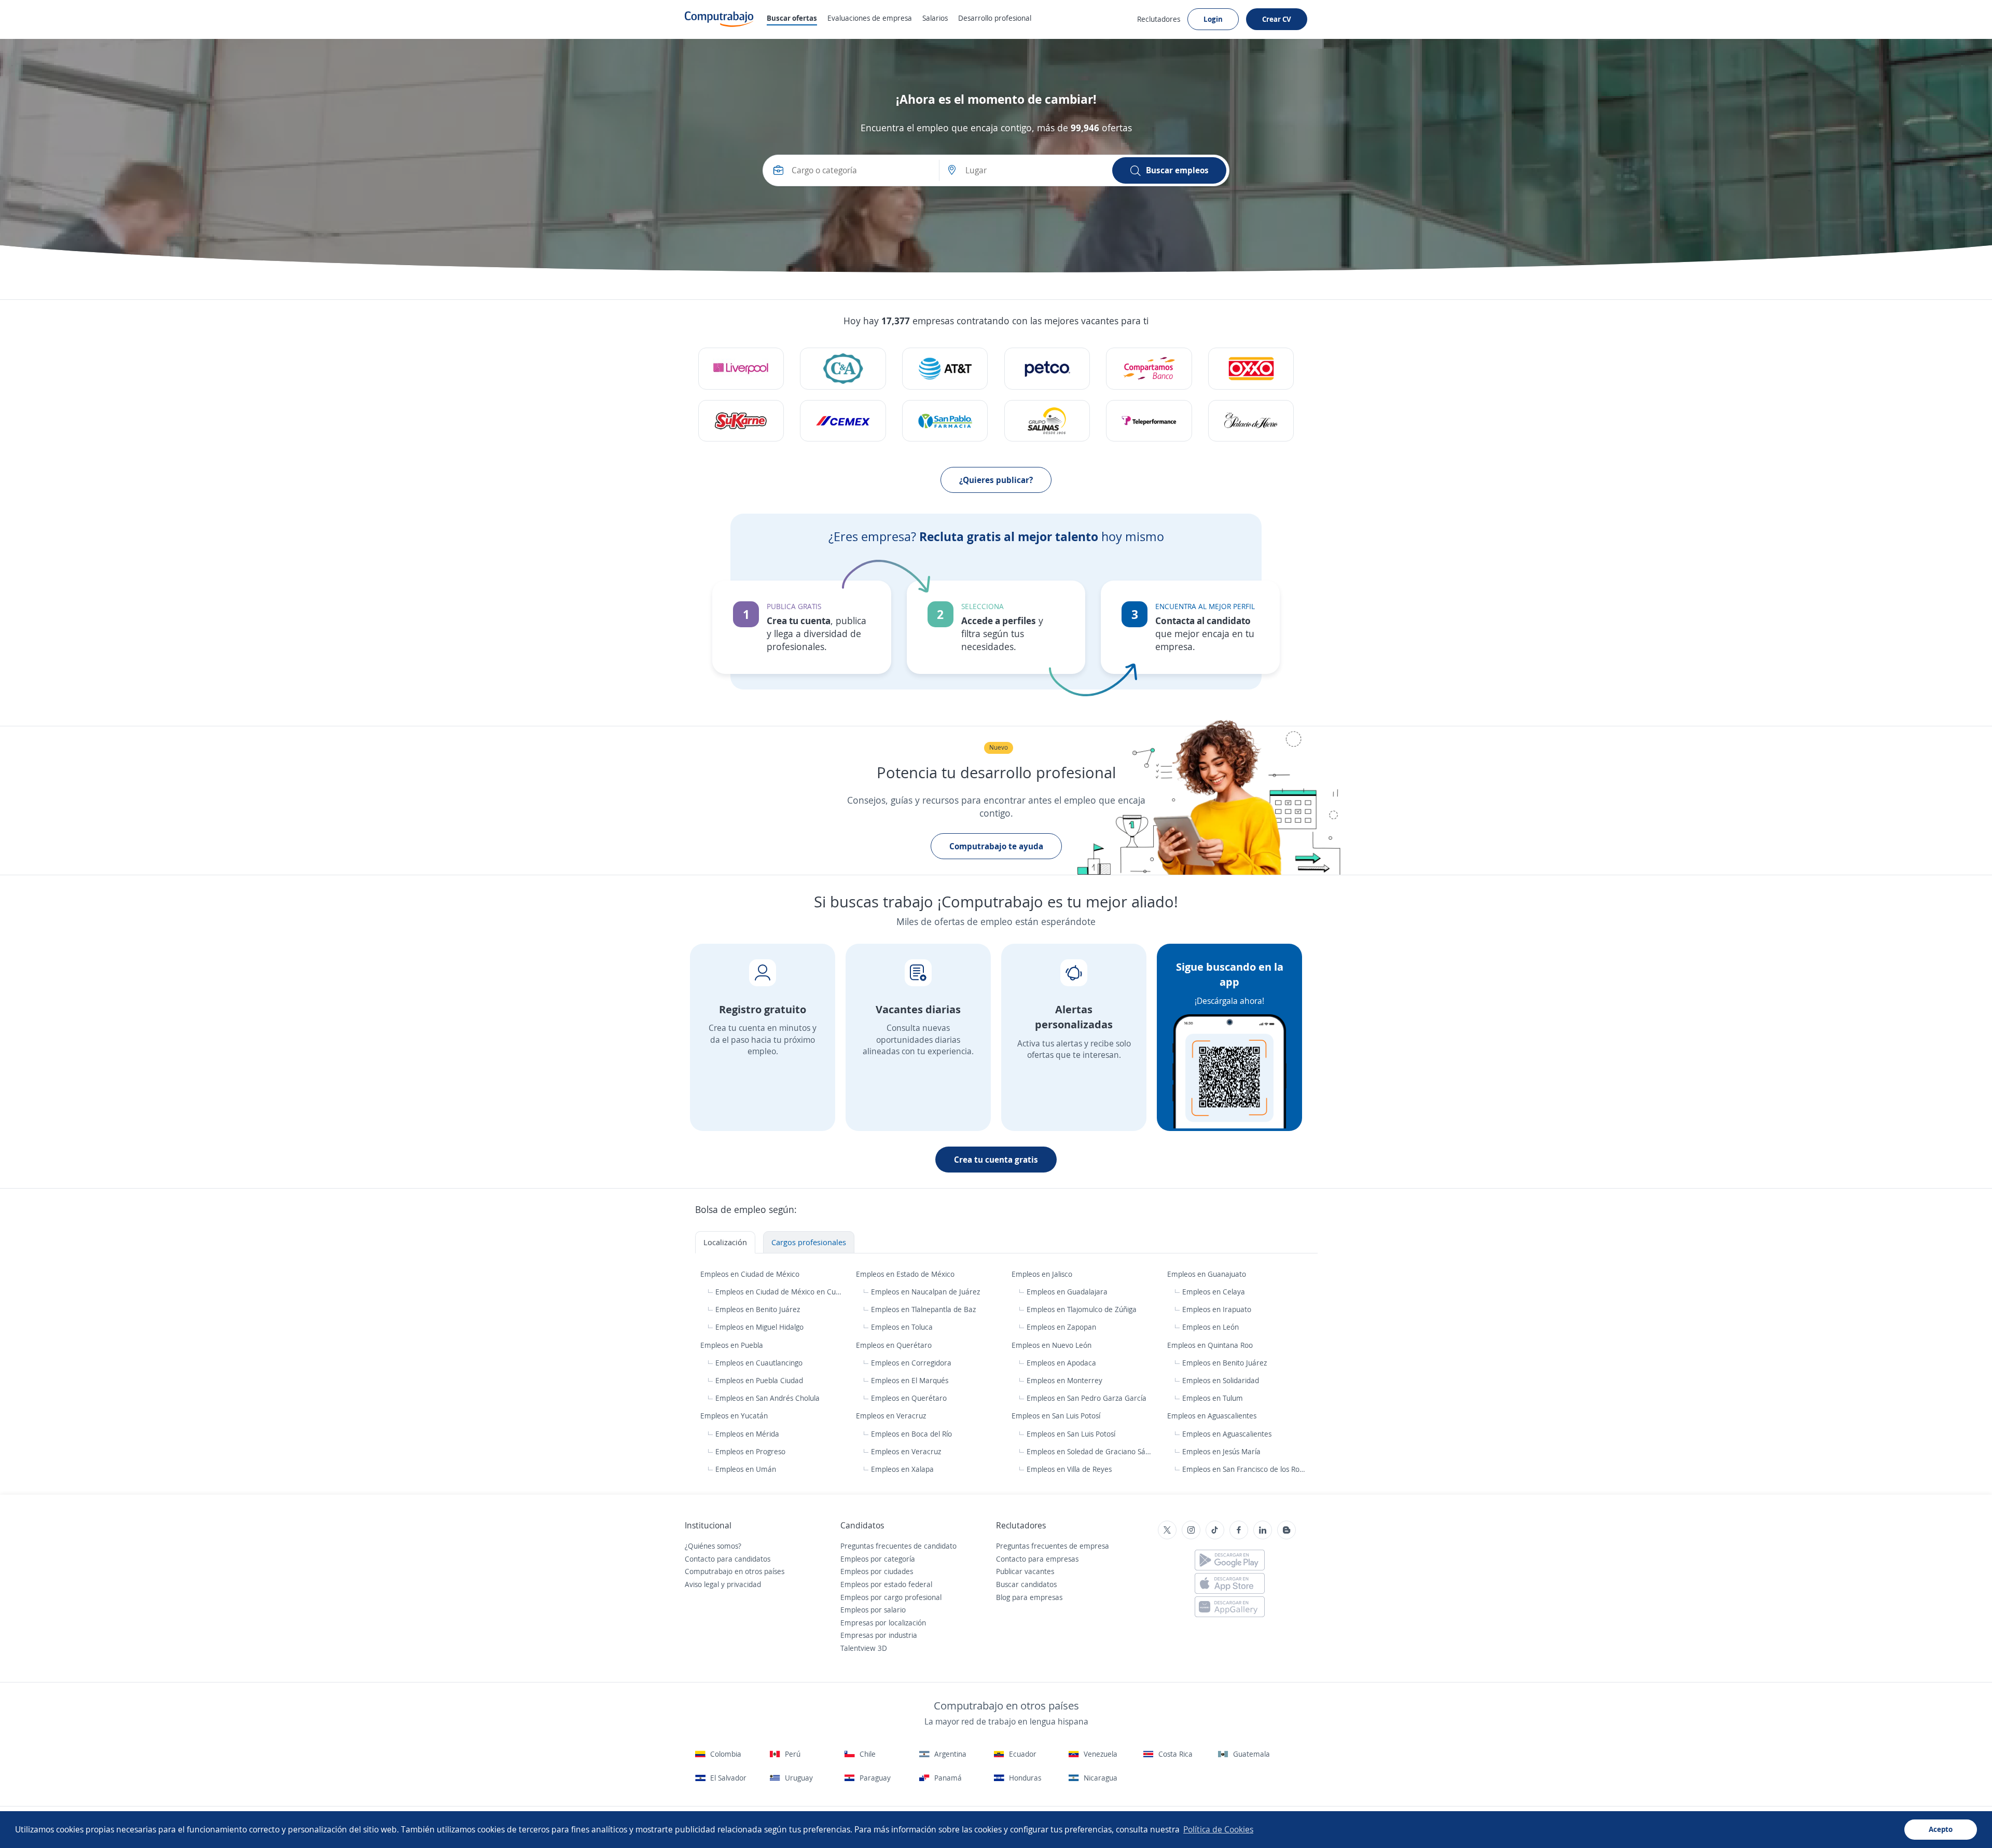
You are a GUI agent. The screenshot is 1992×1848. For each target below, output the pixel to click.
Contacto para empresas (1037, 1559)
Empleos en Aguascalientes (1213, 1416)
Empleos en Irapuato (1217, 1309)
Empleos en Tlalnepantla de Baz (923, 1309)
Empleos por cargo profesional (891, 1597)
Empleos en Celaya (1214, 1292)
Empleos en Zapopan (1061, 1327)
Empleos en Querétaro (895, 1345)
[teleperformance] (1149, 421)
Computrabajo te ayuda (996, 846)
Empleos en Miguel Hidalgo (759, 1327)
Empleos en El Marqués (910, 1380)
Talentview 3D (864, 1648)
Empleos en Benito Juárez (758, 1309)
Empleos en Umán (746, 1469)
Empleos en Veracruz (892, 1416)
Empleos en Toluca (902, 1327)
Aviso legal (702, 1584)
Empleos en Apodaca (1061, 1363)
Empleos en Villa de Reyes (1069, 1469)
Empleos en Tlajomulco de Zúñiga (1082, 1309)
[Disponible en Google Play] (1230, 1560)
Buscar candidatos (1026, 1584)
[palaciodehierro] (1251, 421)
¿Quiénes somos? (713, 1546)
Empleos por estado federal (886, 1584)
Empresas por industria (879, 1635)
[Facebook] (1239, 1530)
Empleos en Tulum (1213, 1398)
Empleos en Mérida (747, 1434)
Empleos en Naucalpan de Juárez (925, 1292)
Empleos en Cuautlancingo (759, 1363)
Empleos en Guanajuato (1208, 1274)
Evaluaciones (870, 18)
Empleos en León (1211, 1327)
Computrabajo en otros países (735, 1571)
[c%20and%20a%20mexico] (843, 369)
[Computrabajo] (719, 19)
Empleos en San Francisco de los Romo (1244, 1469)
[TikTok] (1215, 1530)
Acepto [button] (1941, 1829)
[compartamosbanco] (1149, 369)
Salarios (935, 18)
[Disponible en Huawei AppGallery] (1230, 1607)
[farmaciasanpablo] (945, 421)
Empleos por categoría (878, 1559)
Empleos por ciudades (877, 1571)
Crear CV (1277, 19)
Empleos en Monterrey (1064, 1380)
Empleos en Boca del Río (911, 1434)
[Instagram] (1191, 1530)
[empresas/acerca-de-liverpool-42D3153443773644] (741, 369)
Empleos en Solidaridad (1221, 1380)
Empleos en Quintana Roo (1211, 1345)
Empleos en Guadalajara (1067, 1292)
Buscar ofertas (792, 18)
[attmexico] (945, 369)
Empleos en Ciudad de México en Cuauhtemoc (779, 1292)
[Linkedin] (1263, 1530)
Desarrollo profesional (995, 18)
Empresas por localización (883, 1623)
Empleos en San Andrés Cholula (767, 1398)
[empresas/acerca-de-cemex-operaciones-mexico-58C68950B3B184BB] (843, 421)
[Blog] (1286, 1530)
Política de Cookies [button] (1218, 1829)
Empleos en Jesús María (1221, 1451)
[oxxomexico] (1251, 369)
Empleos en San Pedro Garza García (1087, 1398)
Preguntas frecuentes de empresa (1053, 1546)
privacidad (744, 1584)
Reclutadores (1159, 19)
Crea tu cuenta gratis (996, 1160)
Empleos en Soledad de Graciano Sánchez (1091, 1451)
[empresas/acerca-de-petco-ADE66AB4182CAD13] (1047, 369)
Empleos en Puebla (733, 1345)
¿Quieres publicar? (996, 480)
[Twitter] (1167, 1530)
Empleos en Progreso (750, 1451)
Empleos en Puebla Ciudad (759, 1380)
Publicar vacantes (1025, 1571)
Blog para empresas (1029, 1597)
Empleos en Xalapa (902, 1469)
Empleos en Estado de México (906, 1274)
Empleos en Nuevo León (1053, 1345)
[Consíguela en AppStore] (1230, 1583)
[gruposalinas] (1047, 421)
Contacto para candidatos (728, 1559)
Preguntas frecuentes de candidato (898, 1546)
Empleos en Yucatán (735, 1416)
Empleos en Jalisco (1043, 1274)
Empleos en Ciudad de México (751, 1274)
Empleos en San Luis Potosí (1057, 1416)
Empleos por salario (873, 1610)
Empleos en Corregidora (911, 1363)
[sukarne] (741, 421)
